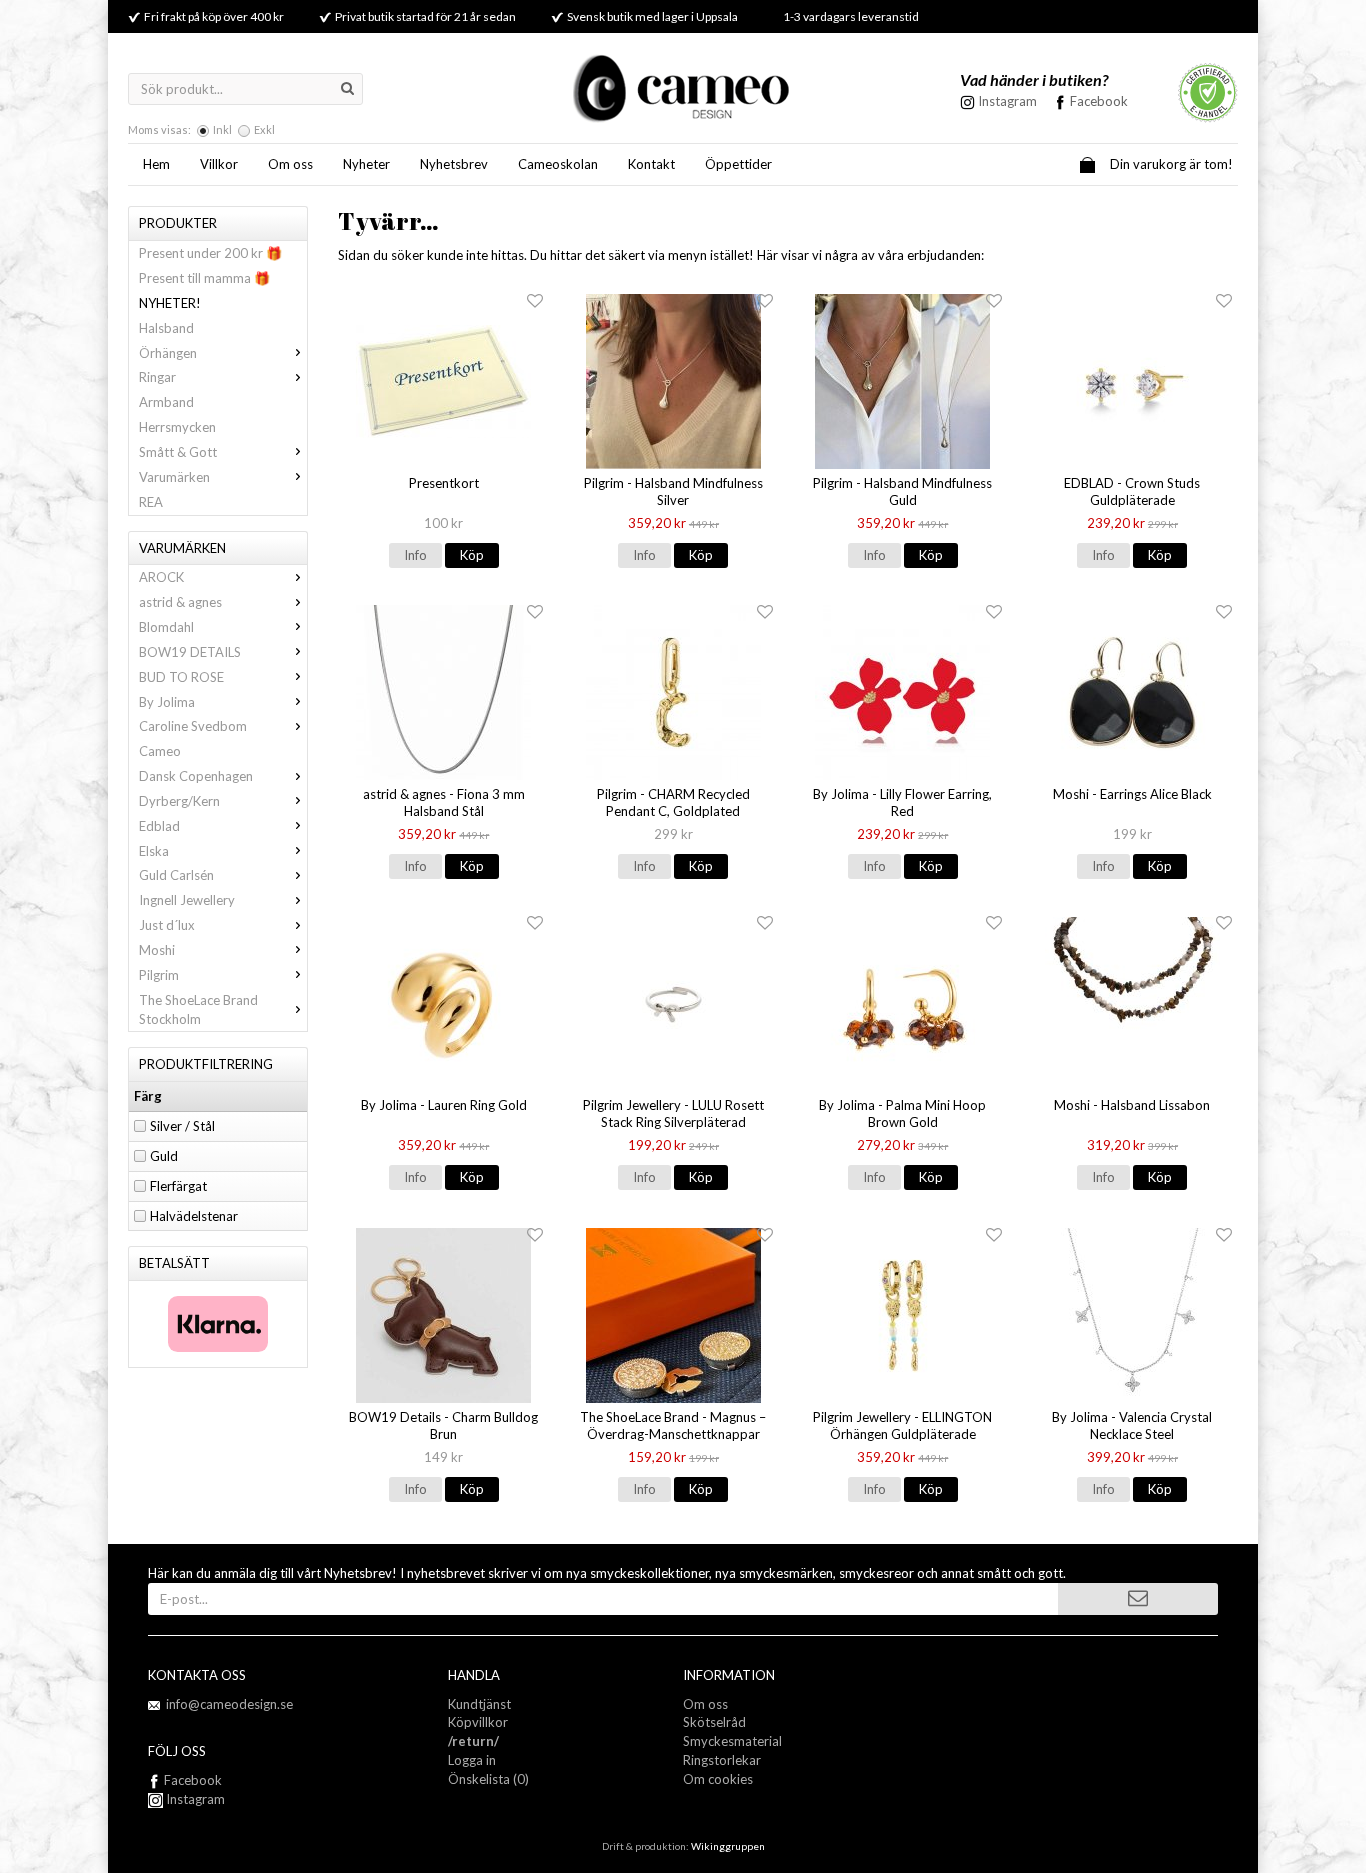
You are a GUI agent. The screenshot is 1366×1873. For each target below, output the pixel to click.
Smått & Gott (178, 452)
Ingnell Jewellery (187, 900)
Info (415, 555)
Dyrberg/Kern (179, 801)
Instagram (194, 1799)
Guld (164, 1156)
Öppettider (738, 164)
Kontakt (651, 164)
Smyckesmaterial (732, 1741)
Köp (472, 555)
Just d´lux (167, 925)
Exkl (264, 129)
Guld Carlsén (176, 875)
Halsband (166, 328)
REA (151, 502)
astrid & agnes (180, 602)
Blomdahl (166, 627)
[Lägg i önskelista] (535, 301)
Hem (156, 164)
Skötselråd (714, 1722)
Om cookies (718, 1779)
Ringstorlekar (722, 1760)
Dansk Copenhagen (196, 776)
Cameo (160, 751)
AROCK (161, 577)
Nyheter (366, 164)
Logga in (472, 1760)
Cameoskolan (558, 164)
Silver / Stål (182, 1126)
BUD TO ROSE (181, 677)
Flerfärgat (178, 1186)
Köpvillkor (478, 1722)
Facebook (1099, 101)
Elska (154, 851)
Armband (166, 402)
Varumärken (174, 477)
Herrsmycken (177, 427)
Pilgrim (159, 975)
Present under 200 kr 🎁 (210, 253)
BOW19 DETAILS (190, 652)
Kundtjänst (479, 1704)
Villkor (219, 164)
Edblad (159, 826)
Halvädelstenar (194, 1216)
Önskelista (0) (488, 1779)
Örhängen (168, 353)
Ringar (157, 377)
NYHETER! (170, 303)
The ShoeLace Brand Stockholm (198, 1009)
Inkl (222, 129)
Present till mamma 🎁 (204, 278)
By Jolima (167, 702)
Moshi (157, 950)
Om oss (290, 164)
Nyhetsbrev (454, 164)
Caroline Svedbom (193, 726)
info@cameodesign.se (229, 1704)
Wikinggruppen (728, 1846)
